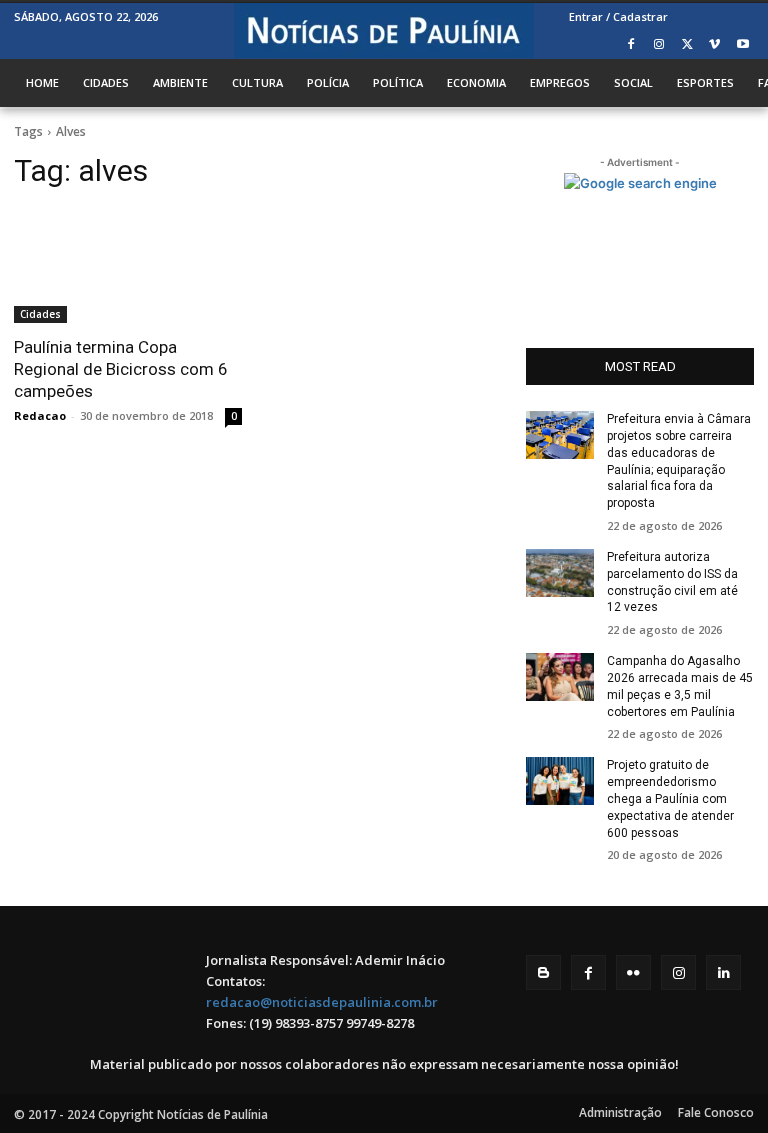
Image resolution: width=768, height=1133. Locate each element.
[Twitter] (687, 45)
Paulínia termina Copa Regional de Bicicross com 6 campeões (121, 369)
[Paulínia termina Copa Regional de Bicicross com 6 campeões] (128, 266)
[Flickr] (633, 972)
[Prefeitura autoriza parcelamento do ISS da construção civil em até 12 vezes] (560, 573)
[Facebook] (631, 45)
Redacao (40, 415)
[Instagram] (659, 45)
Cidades (40, 314)
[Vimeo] (714, 45)
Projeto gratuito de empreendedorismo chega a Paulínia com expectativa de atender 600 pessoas (670, 798)
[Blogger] (543, 972)
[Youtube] (742, 45)
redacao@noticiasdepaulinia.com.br (322, 1002)
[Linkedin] (723, 972)
